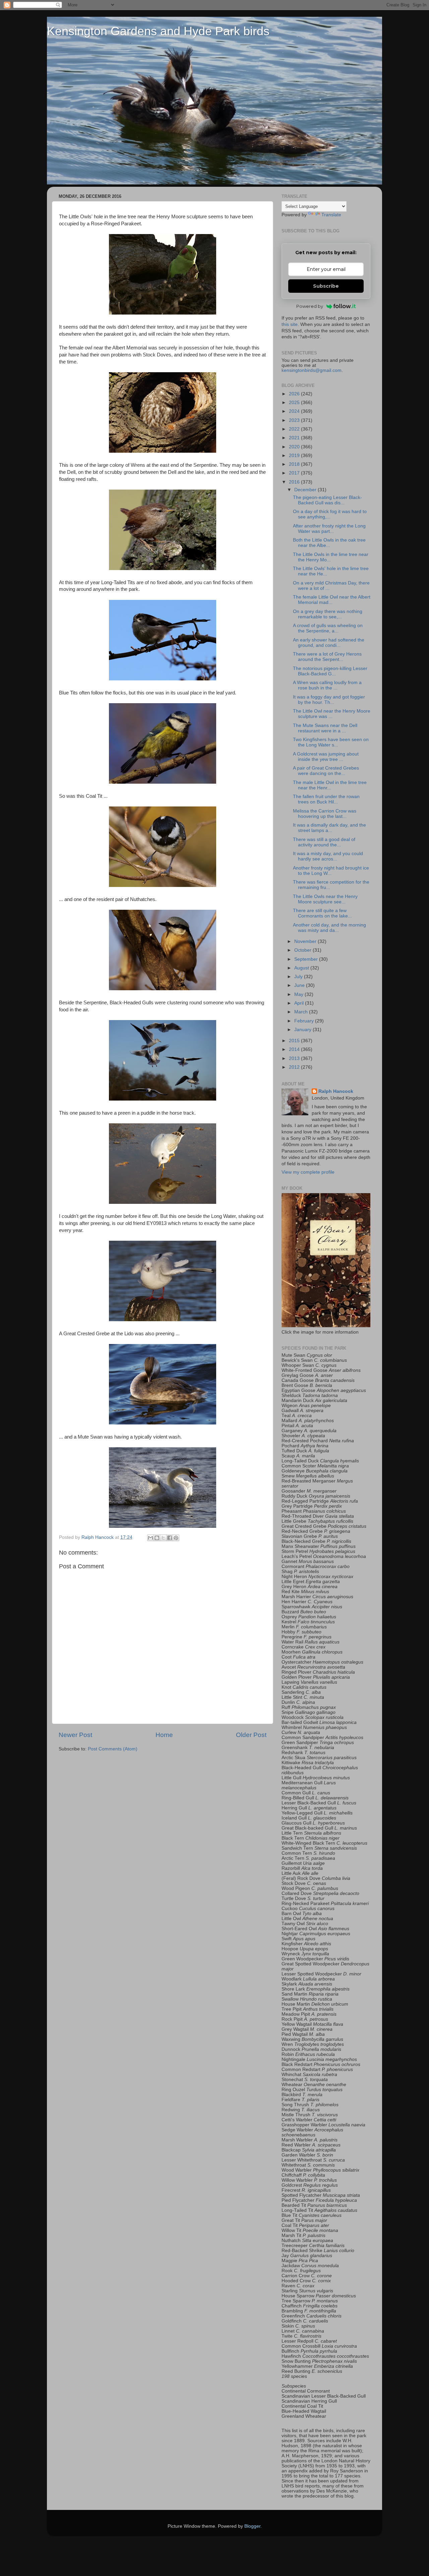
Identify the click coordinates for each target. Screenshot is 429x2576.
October (303, 950)
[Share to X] (163, 1538)
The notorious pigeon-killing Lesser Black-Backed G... (330, 671)
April (300, 1003)
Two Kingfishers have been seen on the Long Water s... (331, 742)
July (299, 977)
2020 (295, 447)
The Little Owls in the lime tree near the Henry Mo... (331, 557)
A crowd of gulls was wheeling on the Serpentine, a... (328, 628)
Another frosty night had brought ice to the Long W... (331, 871)
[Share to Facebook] (170, 1538)
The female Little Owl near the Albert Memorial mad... (332, 600)
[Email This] (150, 1538)
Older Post (251, 1735)
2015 (295, 1041)
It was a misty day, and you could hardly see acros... (328, 856)
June (300, 985)
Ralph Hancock (336, 1091)
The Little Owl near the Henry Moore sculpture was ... (332, 714)
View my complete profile (308, 1172)
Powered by (310, 306)
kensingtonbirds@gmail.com (312, 370)
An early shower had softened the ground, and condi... (329, 643)
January (303, 1030)
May (299, 994)
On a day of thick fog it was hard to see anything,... (330, 514)
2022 (295, 429)
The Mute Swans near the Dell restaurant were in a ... (325, 728)
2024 (295, 411)
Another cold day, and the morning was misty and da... (329, 928)
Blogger (252, 2526)
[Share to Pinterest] (176, 1538)
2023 (295, 420)
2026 (295, 394)
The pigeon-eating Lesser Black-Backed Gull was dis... (327, 500)
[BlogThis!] (157, 1538)
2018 (295, 464)
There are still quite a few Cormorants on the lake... (322, 913)
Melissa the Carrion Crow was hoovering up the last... (325, 814)
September (307, 959)
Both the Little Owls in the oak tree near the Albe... (329, 543)
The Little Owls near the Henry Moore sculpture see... (325, 899)
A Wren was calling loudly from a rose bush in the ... (327, 685)
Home (164, 1735)
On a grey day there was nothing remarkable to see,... (328, 614)
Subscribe (326, 286)
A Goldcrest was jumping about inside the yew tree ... (326, 757)
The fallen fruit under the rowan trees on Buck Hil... (326, 799)
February (305, 1021)
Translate (331, 215)
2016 (295, 482)
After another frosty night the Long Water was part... (329, 529)
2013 (295, 1058)
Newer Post (75, 1735)
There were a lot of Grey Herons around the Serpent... (327, 657)
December (306, 490)
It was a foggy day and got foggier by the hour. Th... (329, 700)
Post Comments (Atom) (113, 1749)
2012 (295, 1067)
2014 (295, 1049)
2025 (295, 403)
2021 (295, 438)
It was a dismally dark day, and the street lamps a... (329, 828)
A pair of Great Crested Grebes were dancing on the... (326, 771)
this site (290, 324)
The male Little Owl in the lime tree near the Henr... (330, 785)
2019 (295, 456)
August (302, 968)
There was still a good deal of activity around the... (324, 842)
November (306, 941)
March (302, 1012)
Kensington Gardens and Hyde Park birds (158, 31)
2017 (295, 473)
